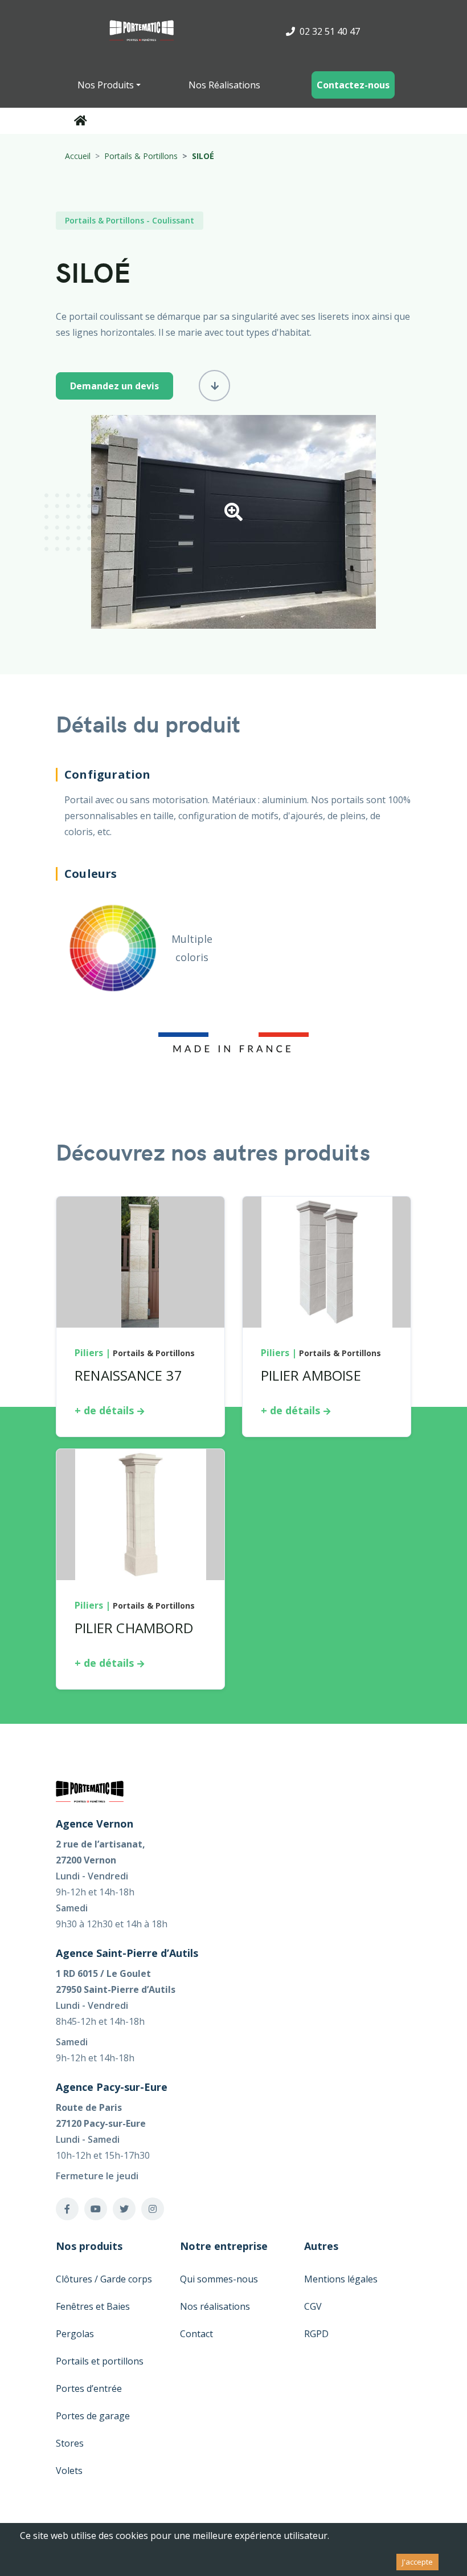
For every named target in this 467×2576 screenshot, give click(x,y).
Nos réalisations (215, 2306)
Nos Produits (106, 85)
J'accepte (417, 2562)
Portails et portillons (100, 2361)
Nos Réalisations (224, 85)
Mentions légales (341, 2279)
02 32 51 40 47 (329, 31)
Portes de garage (93, 2416)
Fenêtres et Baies (93, 2306)
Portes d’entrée (89, 2388)
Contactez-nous (353, 85)
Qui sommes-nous (219, 2279)
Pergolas (75, 2334)
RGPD (316, 2334)
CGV (313, 2306)
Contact (196, 2334)
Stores (70, 2443)
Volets (69, 2471)
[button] (233, 515)
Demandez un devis (114, 386)
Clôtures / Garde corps (104, 2279)
